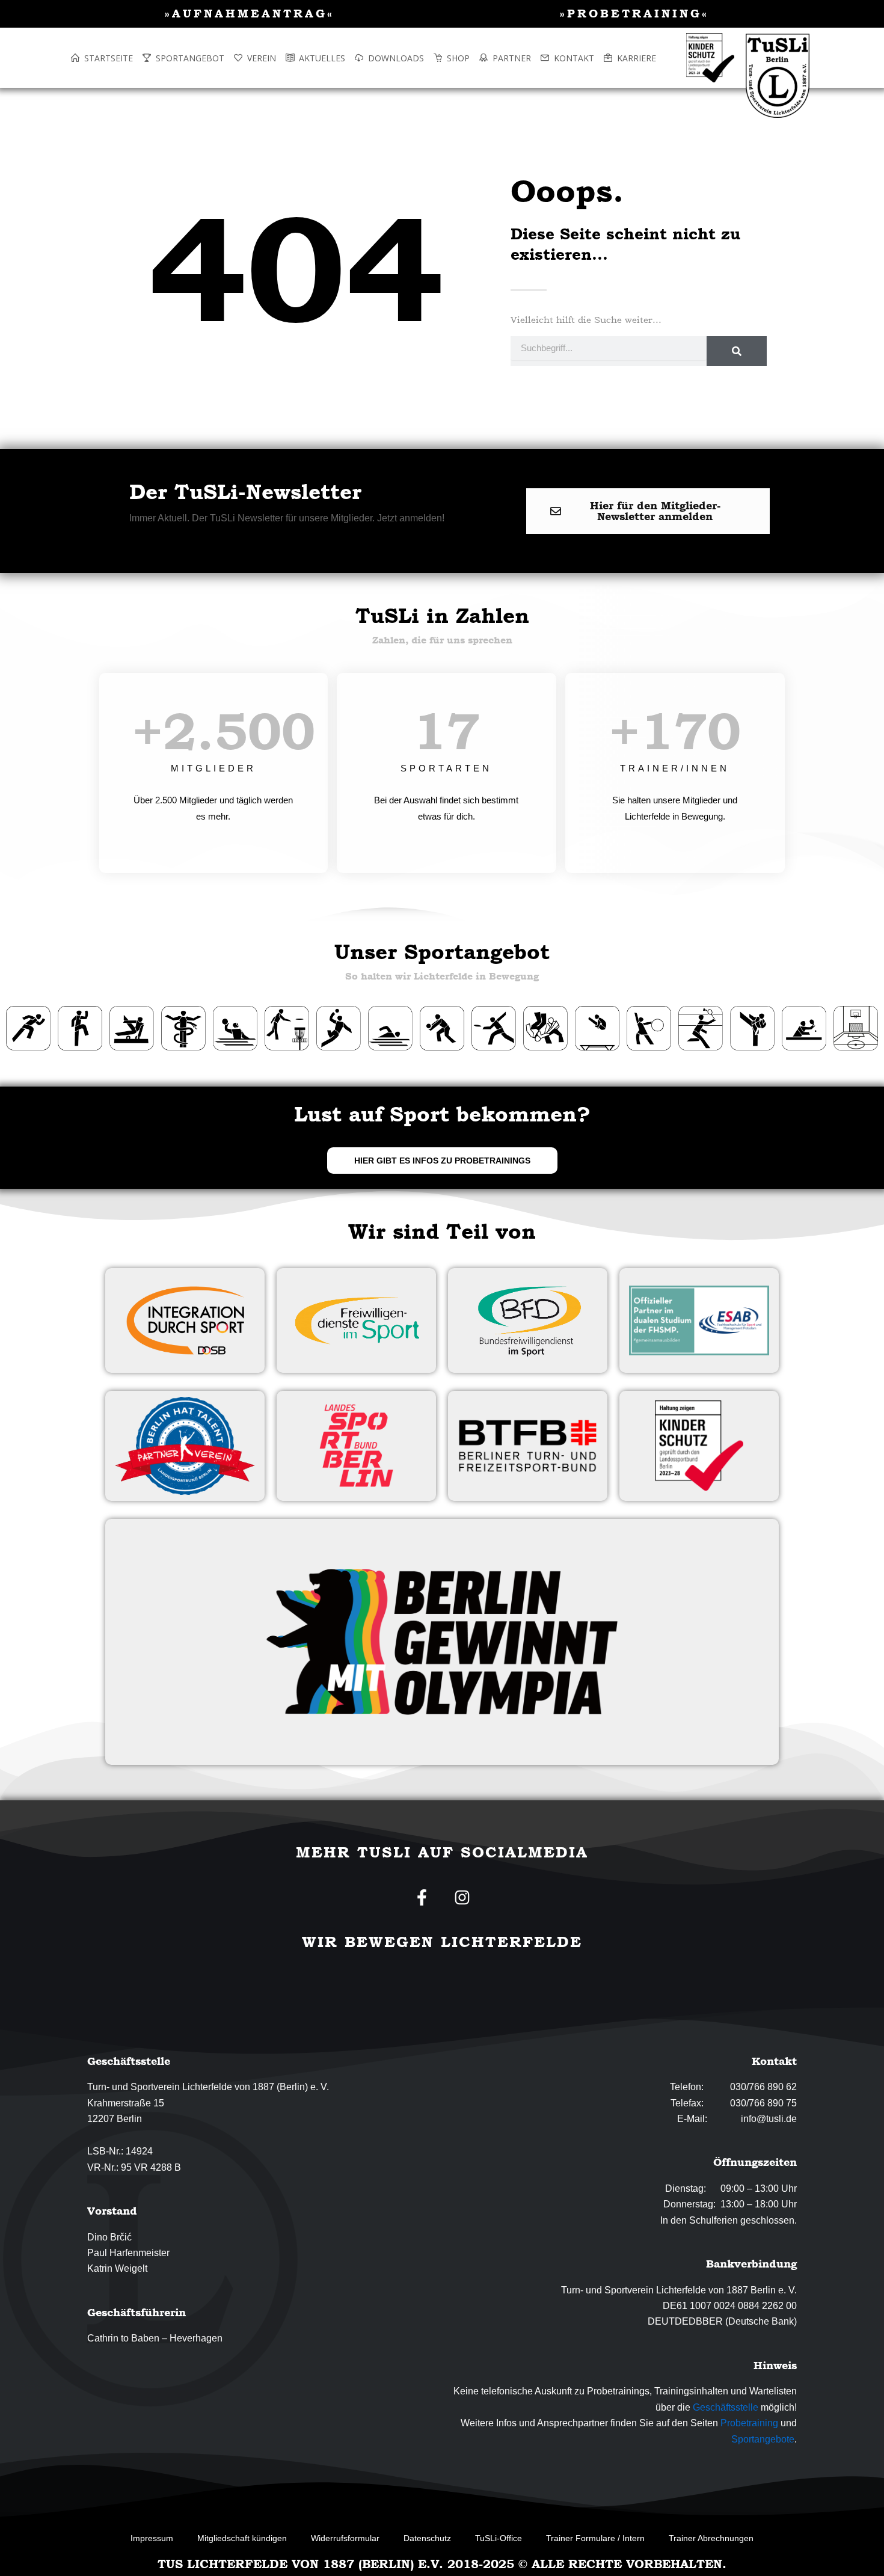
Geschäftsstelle (726, 2407)
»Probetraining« (634, 13)
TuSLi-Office (499, 2538)
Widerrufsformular (345, 2538)
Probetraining (749, 2423)
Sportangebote (763, 2439)
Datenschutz (427, 2538)
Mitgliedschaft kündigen (242, 2538)
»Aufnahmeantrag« (250, 13)
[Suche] (737, 351)
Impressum (152, 2538)
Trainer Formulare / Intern (595, 2538)
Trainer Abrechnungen (711, 2538)
